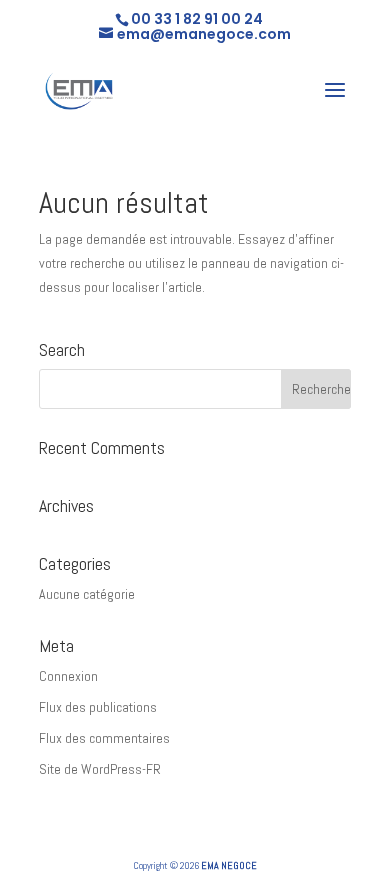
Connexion (68, 676)
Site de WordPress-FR (100, 769)
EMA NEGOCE (229, 865)
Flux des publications (98, 707)
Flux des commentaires (104, 738)
